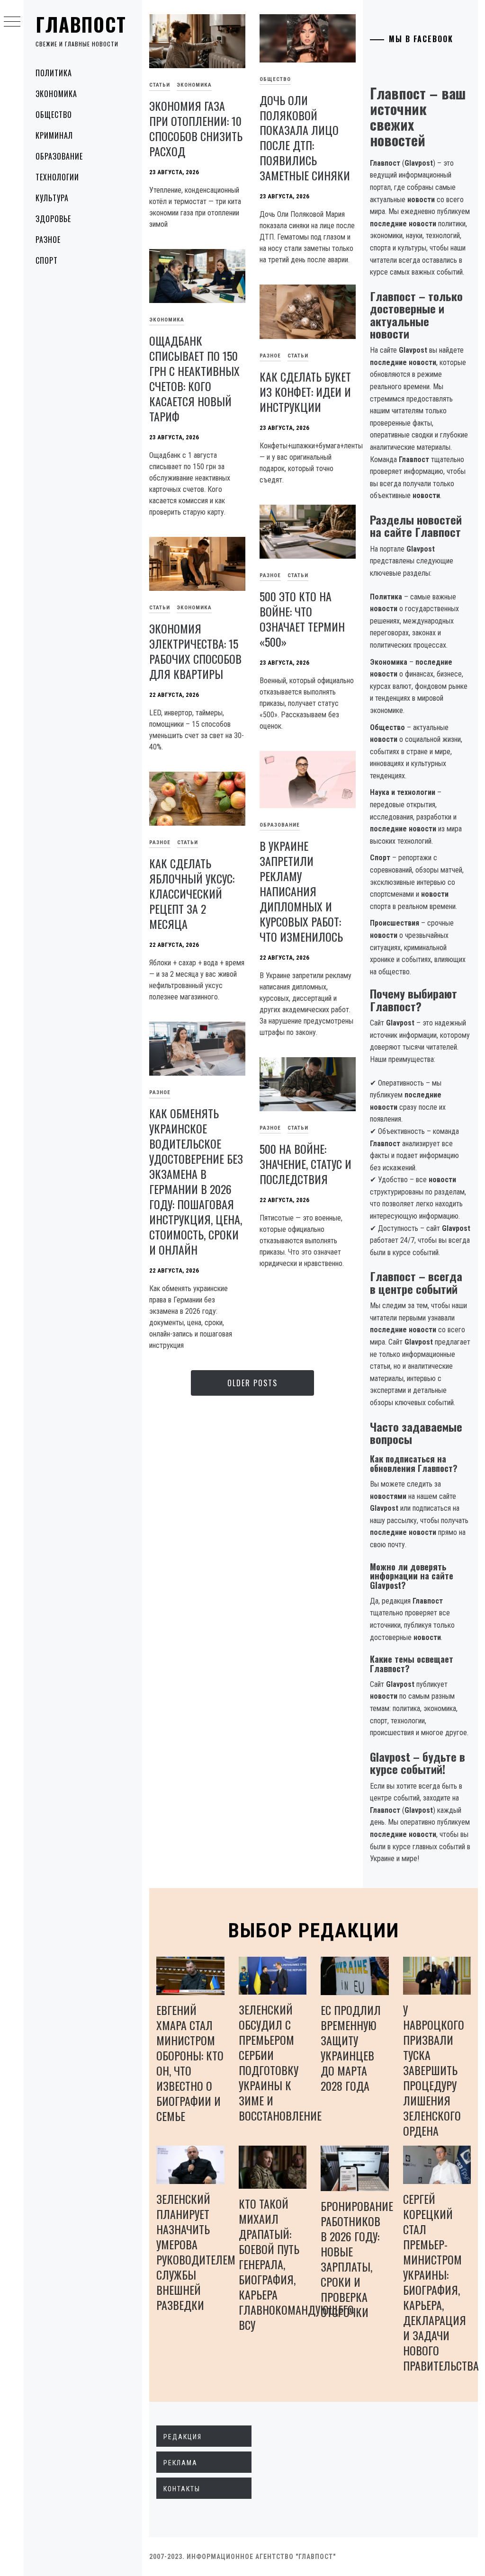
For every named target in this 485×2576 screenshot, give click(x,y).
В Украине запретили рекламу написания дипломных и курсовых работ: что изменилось (301, 891)
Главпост (81, 24)
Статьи (160, 85)
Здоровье (53, 219)
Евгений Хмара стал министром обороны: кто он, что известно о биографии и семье (190, 2063)
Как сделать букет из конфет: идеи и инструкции (305, 392)
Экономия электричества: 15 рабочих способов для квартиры (195, 651)
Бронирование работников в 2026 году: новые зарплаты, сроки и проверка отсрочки (357, 2259)
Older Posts (252, 1383)
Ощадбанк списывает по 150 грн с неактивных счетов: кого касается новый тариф (194, 378)
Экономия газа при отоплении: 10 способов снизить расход (196, 128)
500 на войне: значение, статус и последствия (305, 1164)
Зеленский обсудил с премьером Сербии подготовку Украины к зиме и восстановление (280, 2062)
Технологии (57, 177)
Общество (54, 115)
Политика (54, 73)
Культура (52, 198)
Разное (48, 240)
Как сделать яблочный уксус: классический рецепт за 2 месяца (192, 893)
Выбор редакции (314, 1930)
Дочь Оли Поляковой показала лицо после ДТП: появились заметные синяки (305, 138)
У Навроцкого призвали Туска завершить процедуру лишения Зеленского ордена (434, 2070)
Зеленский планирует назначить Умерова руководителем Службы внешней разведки (196, 2252)
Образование (59, 156)
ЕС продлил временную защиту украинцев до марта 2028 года (351, 2048)
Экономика (56, 94)
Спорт (47, 260)
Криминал (54, 135)
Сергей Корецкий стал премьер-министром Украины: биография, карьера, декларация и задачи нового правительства (441, 2282)
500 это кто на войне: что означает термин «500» (302, 619)
